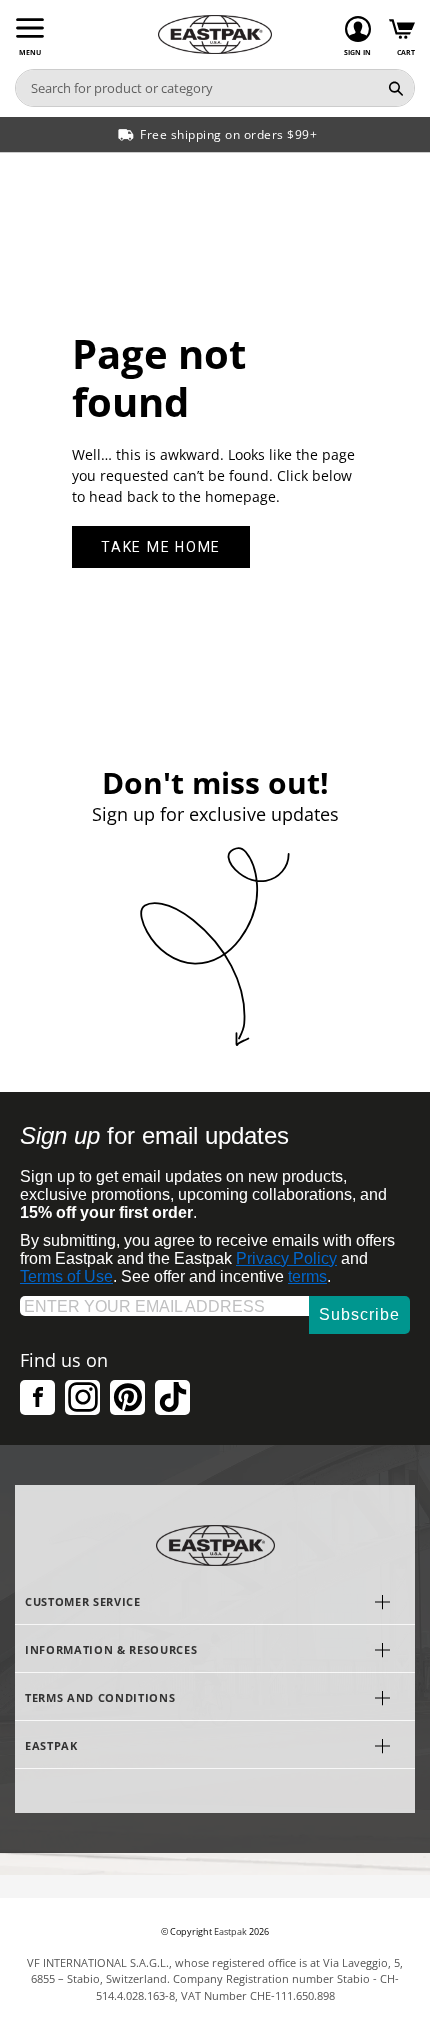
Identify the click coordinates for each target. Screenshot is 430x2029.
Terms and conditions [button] (100, 1697)
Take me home (161, 547)
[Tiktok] (172, 1397)
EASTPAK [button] (51, 1745)
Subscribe (359, 1314)
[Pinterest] (127, 1397)
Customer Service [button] (83, 1601)
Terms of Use (66, 1276)
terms (307, 1276)
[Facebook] (37, 1397)
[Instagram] (82, 1397)
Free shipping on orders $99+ (228, 134)
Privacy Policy (286, 1258)
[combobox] (197, 88)
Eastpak (230, 1932)
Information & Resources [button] (111, 1649)
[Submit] (396, 88)
